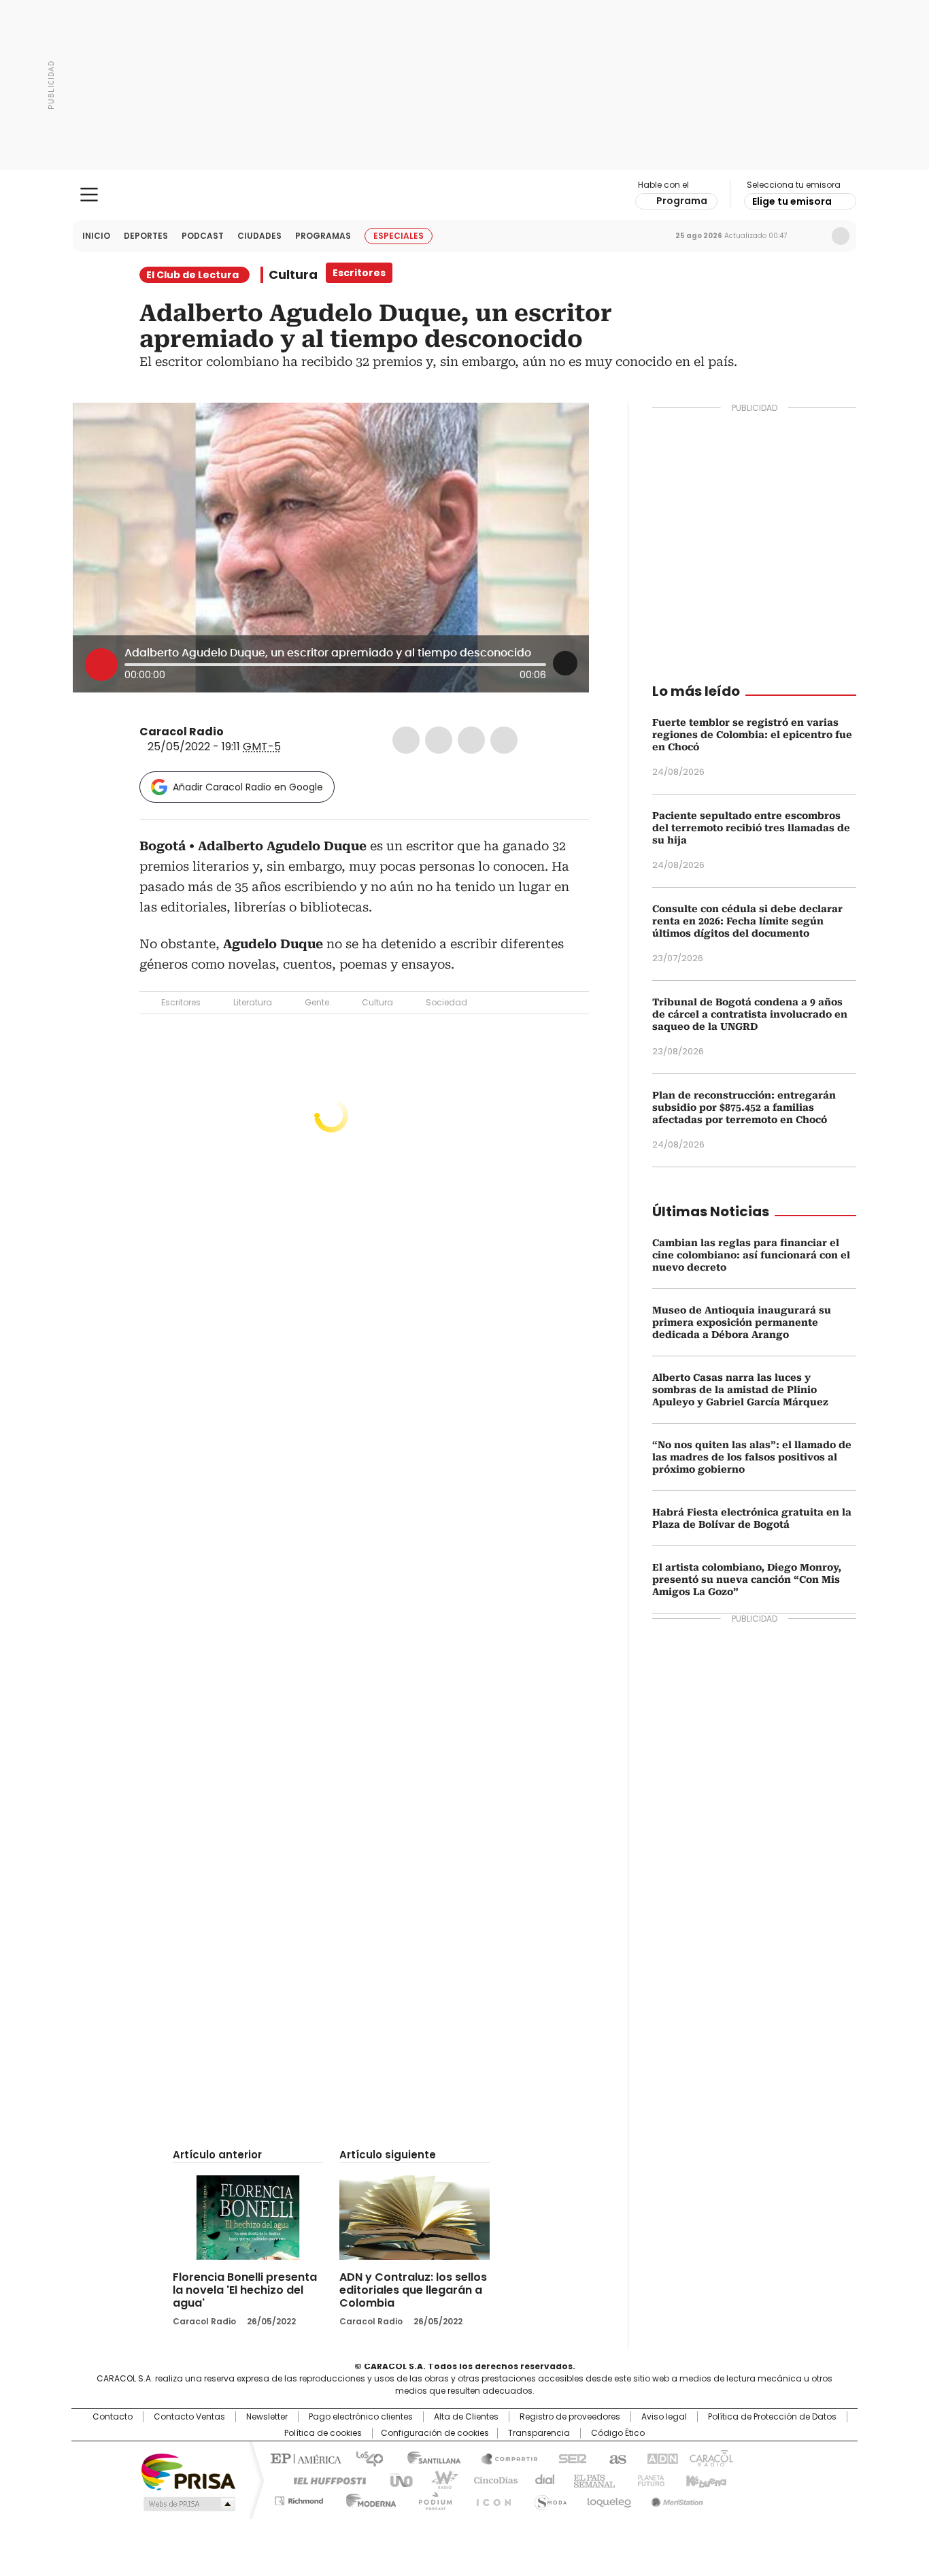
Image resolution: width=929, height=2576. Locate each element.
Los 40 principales (364, 2458)
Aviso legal (664, 2417)
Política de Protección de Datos (772, 2417)
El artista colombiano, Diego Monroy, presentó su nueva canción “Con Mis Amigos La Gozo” (747, 1579)
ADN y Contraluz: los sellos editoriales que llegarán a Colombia (413, 2290)
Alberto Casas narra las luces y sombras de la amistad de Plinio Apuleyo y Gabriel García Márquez (740, 1390)
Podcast (203, 236)
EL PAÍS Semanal (590, 2479)
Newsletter (812, 236)
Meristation (675, 2498)
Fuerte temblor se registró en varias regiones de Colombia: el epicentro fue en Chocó (752, 735)
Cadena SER (569, 2458)
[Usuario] (841, 236)
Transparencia (539, 2433)
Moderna (368, 2498)
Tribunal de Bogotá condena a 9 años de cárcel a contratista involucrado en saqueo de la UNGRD (750, 1014)
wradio (438, 2479)
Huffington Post (324, 2479)
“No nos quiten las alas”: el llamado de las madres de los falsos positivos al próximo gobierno (752, 1457)
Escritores (181, 1002)
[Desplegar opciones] (565, 663)
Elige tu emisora (792, 201)
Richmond (299, 2498)
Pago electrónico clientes (361, 2417)
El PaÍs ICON (490, 2498)
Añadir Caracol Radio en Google (248, 787)
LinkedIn (471, 740)
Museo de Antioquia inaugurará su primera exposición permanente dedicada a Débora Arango (742, 1322)
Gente (317, 1002)
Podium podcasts (431, 2498)
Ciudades (259, 236)
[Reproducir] (101, 665)
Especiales (399, 236)
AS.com (615, 2458)
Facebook (406, 740)
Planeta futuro (648, 2479)
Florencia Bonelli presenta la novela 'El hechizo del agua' (245, 2290)
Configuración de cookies (435, 2433)
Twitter (439, 740)
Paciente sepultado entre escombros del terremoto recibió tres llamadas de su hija (751, 828)
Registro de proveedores (570, 2417)
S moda (548, 2498)
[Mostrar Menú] (89, 195)
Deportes (146, 236)
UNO (396, 2479)
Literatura (253, 1002)
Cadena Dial (541, 2479)
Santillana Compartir (503, 2458)
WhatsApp (504, 740)
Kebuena (705, 2479)
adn (660, 2458)
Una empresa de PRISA (188, 2471)
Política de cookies (323, 2433)
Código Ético (618, 2433)
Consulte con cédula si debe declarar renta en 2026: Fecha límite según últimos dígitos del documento (747, 921)
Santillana (428, 2458)
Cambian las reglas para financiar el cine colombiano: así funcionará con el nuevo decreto (751, 1255)
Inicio (96, 236)
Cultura (293, 275)
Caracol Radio (465, 195)
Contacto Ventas (189, 2417)
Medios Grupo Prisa (188, 2504)
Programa (682, 201)
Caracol (710, 2458)
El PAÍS (304, 2458)
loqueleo (608, 2498)
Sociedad (446, 1002)
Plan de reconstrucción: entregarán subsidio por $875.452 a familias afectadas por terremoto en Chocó (744, 1107)
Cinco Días (491, 2479)
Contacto (113, 2417)
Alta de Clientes (466, 2417)
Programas (323, 236)
